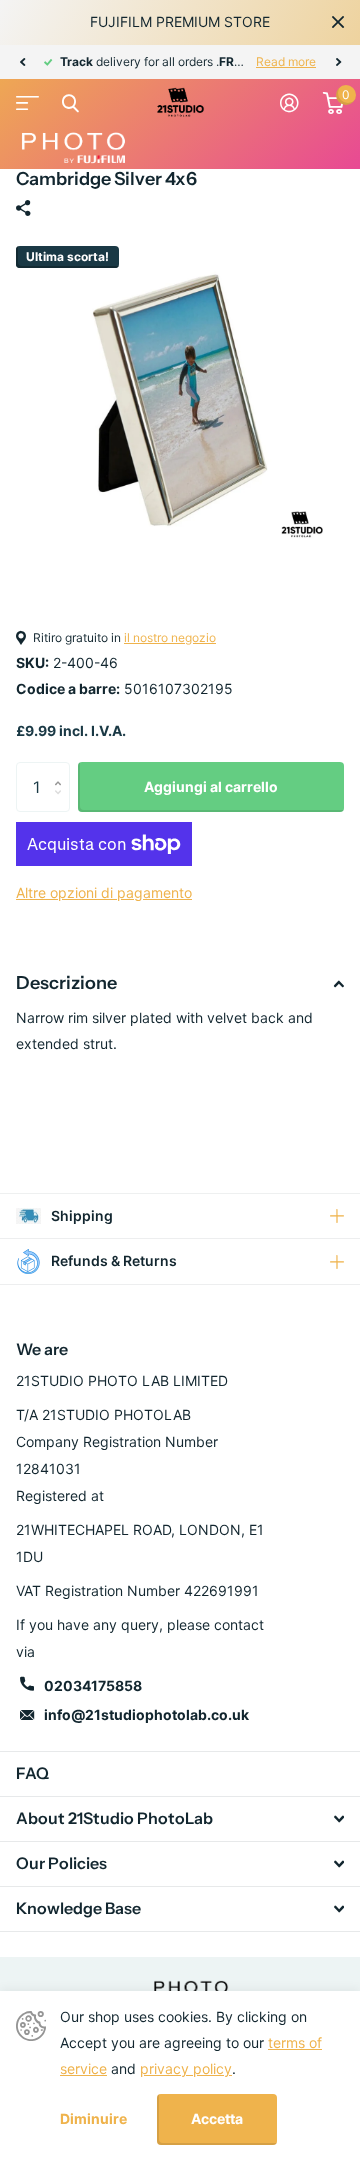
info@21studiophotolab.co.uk (146, 1714)
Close (338, 22)
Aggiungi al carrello (211, 786)
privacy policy (186, 2068)
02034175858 (93, 1685)
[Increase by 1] (62, 769)
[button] (22, 62)
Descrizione (66, 983)
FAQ (32, 1773)
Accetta (217, 2118)
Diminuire (93, 2119)
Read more (286, 61)
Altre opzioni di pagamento (104, 892)
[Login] (289, 103)
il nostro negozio (170, 637)
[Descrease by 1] (62, 804)
